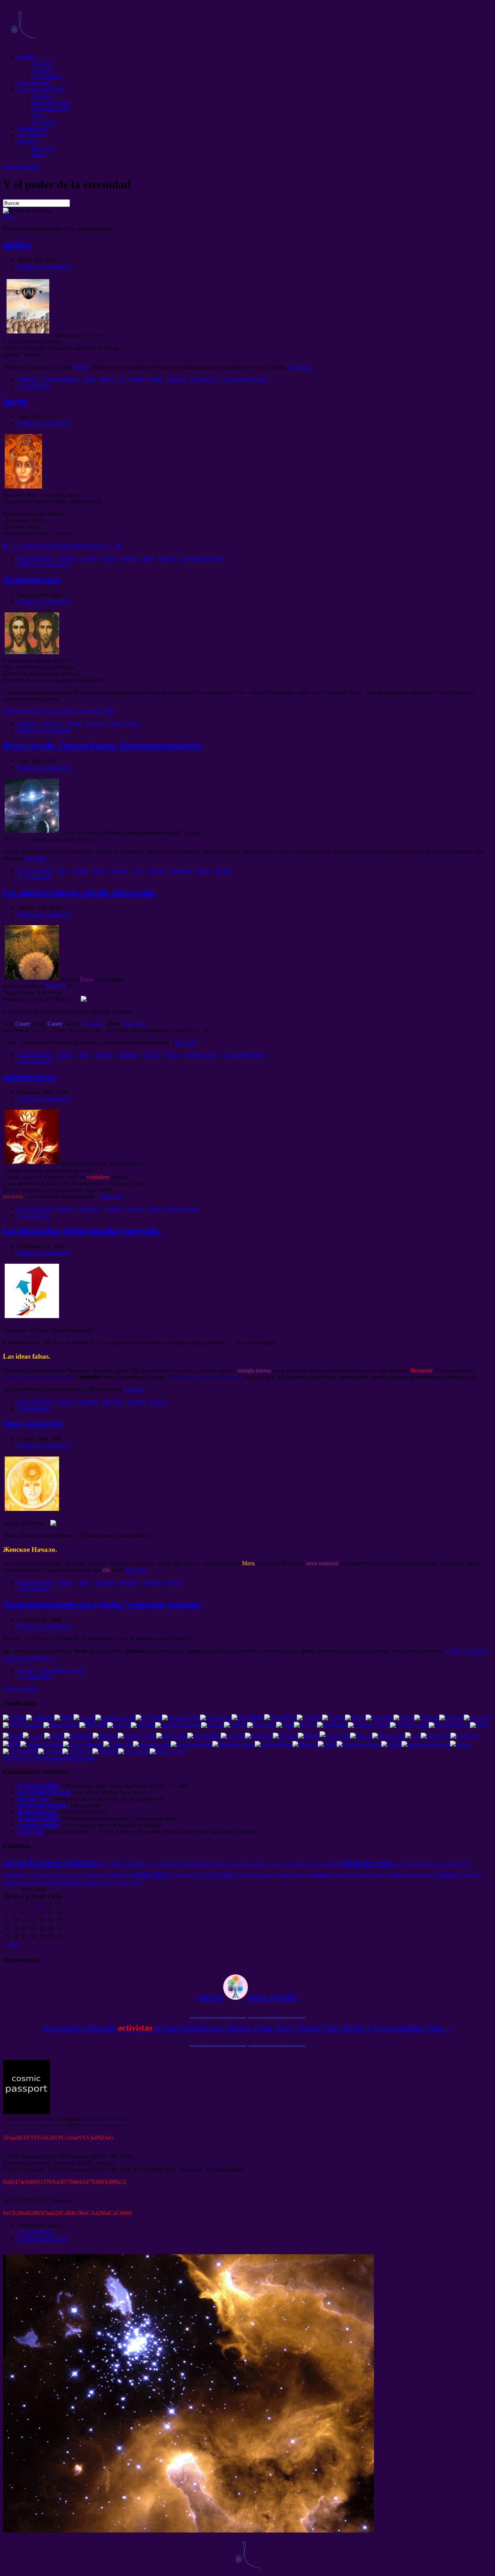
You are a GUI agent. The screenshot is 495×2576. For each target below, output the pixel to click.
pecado (90, 558)
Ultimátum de (33, 128)
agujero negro (124, 724)
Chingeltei (12, 1883)
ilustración (217, 1874)
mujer (288, 1864)
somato (300, 1875)
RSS (8, 217)
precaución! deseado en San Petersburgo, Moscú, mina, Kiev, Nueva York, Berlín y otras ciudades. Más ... (247, 2028)
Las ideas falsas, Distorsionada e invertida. (82, 1231)
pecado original (97, 1875)
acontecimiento (183, 1875)
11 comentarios (35, 877)
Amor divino (127, 1864)
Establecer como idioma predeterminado (49, 1758)
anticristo (28, 379)
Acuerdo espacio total (42, 2238)
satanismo (284, 1875)
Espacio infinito (21, 167)
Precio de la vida (51, 102)
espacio (129, 558)
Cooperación (47, 76)
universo (67, 558)
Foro (37, 115)
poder (89, 379)
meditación (419, 1864)
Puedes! (26, 57)
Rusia (38, 155)
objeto (136, 1883)
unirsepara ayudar (248, 1996)
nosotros (156, 870)
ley (122, 379)
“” (103, 1604)
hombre (439, 1864)
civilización (203, 379)
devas (99, 870)
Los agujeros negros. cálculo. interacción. (80, 892)
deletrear (315, 1864)
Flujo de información (41, 89)
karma (137, 379)
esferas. (379, 1875)
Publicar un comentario (44, 266)
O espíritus (44, 122)
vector (151, 1864)
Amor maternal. (33, 1424)
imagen (106, 1883)
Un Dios (274, 1864)
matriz (156, 379)
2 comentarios (33, 386)
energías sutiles (419, 1875)
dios (62, 870)
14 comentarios (35, 1061)
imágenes (122, 1883)
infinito (15, 1863)
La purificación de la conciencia (55, 1875)
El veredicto (31, 135)
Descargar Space (51, 109)
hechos (166, 558)
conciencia (15, 1875)
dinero (107, 379)
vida (300, 1864)
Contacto (42, 63)
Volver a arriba (20, 1689)
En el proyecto (34, 83)
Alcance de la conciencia (351, 1875)
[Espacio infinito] (23, 44)
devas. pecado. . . (103, 745)
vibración (170, 1864)
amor (148, 558)
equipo (203, 870)
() (62, 546)
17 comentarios (35, 1677)
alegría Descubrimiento (255, 1875)
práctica (122, 1874)
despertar (181, 870)
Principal (42, 70)
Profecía (41, 96)
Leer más (299, 367)
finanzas (176, 379)
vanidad (113, 1209)
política (17, 244)
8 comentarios (33, 1215)
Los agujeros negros (244, 379)
